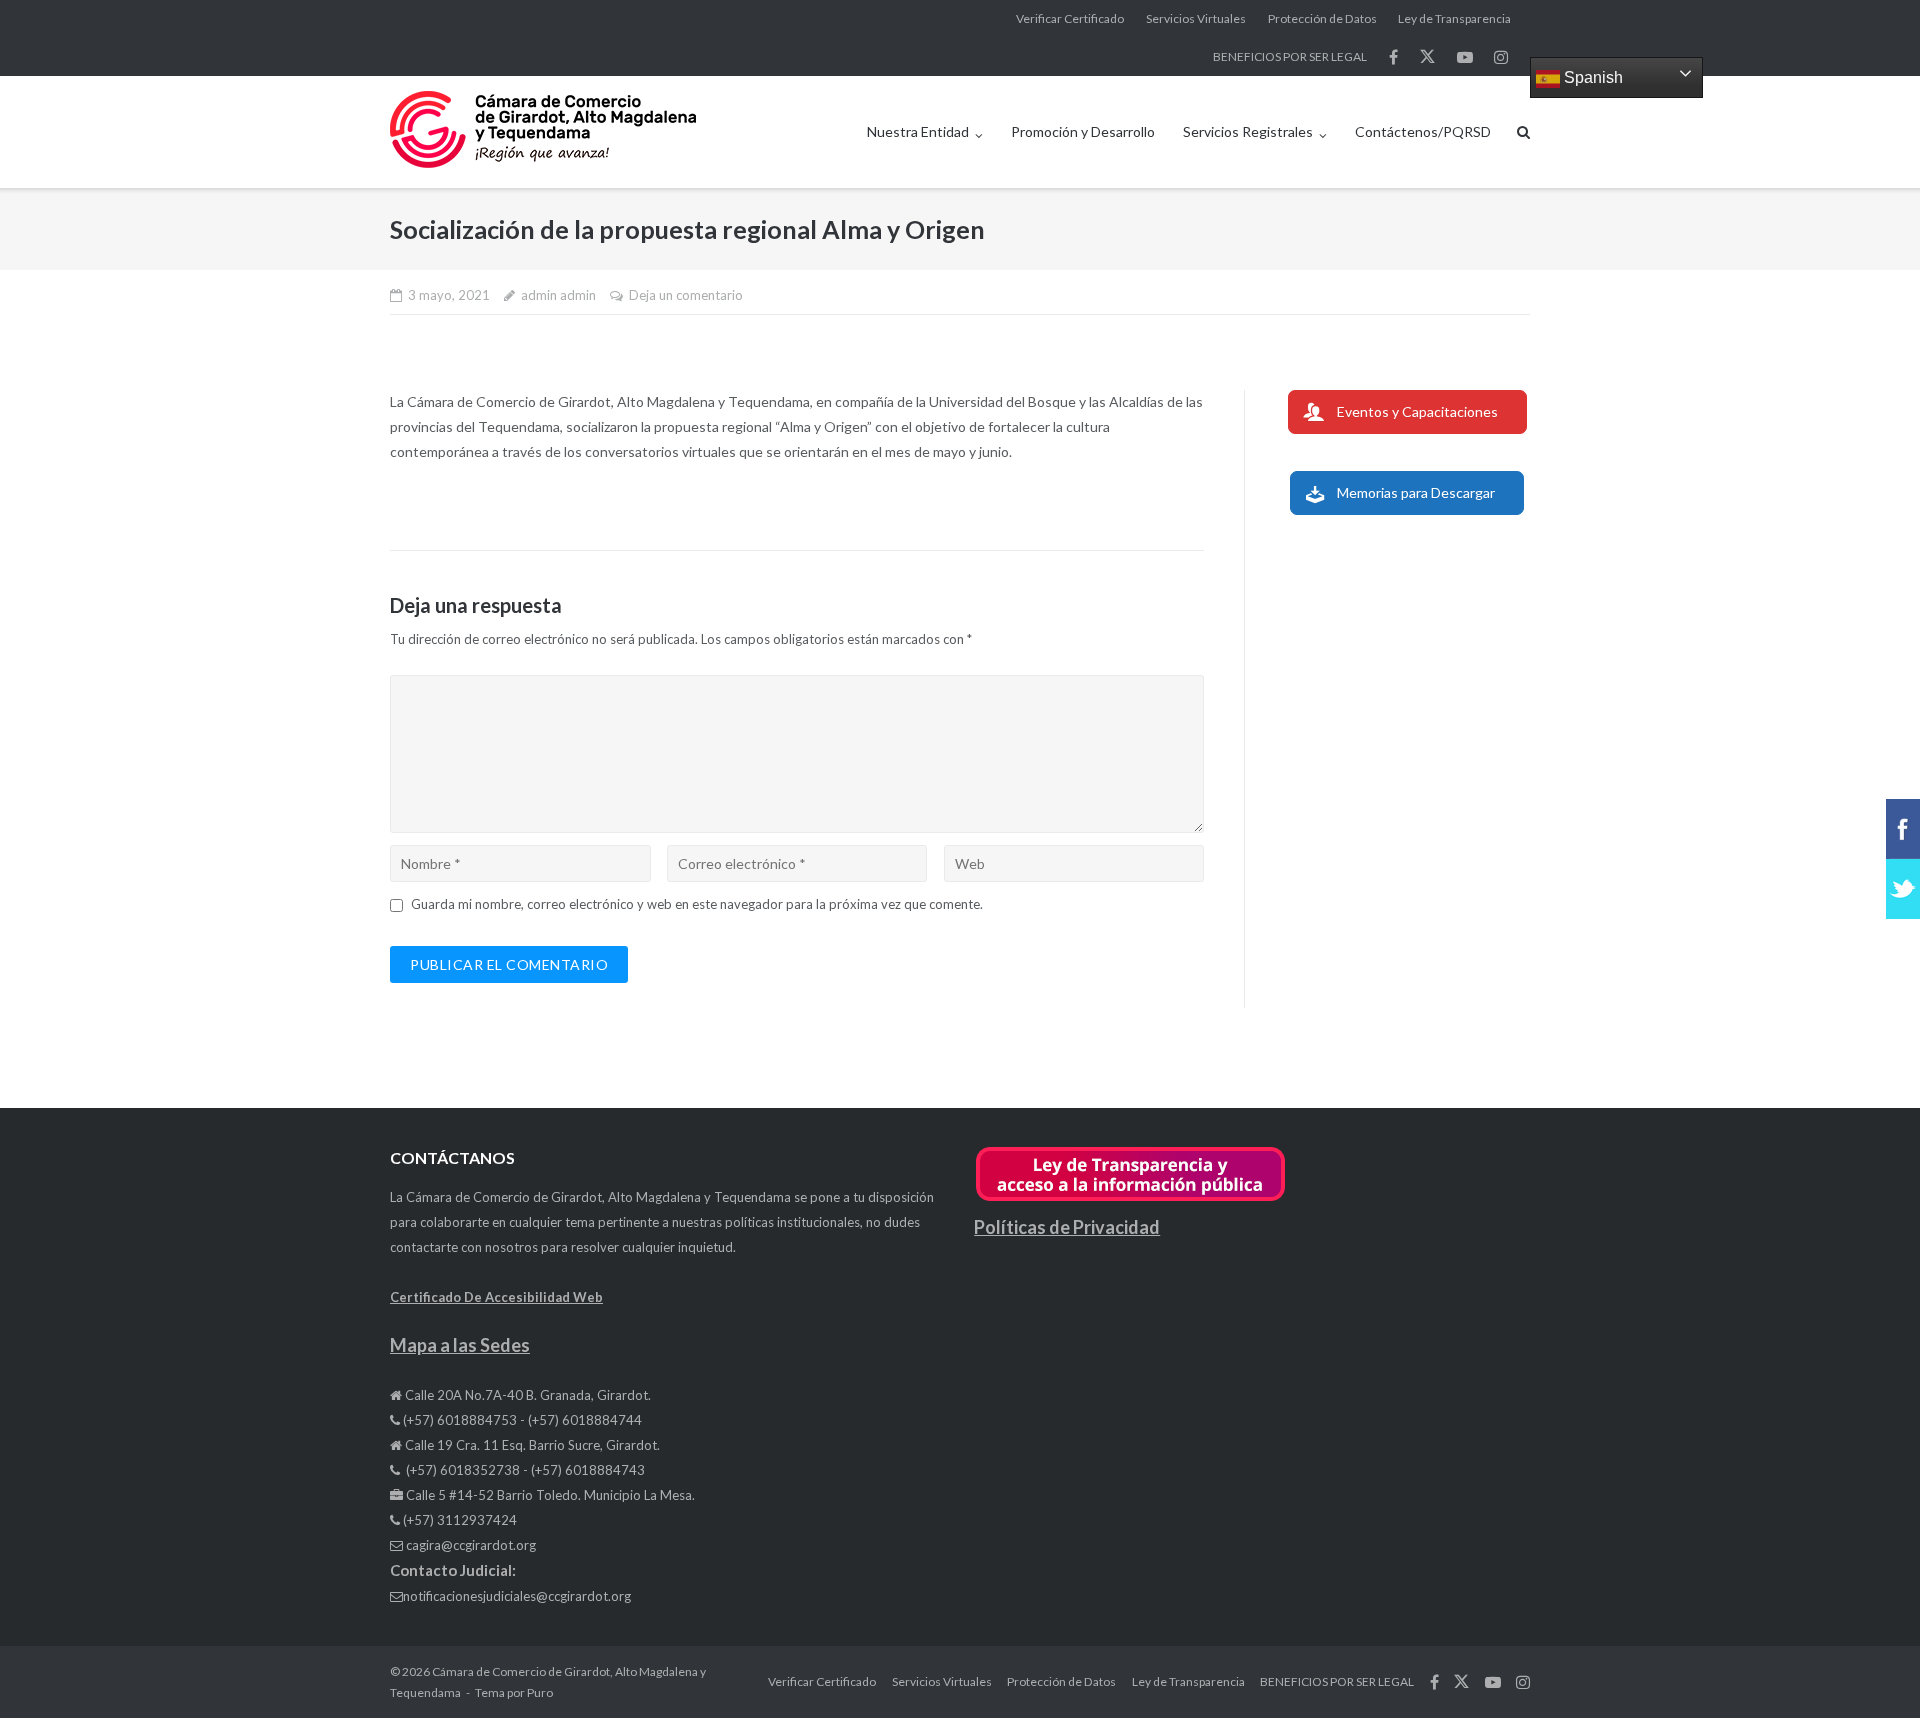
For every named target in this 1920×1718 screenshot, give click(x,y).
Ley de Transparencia (1454, 18)
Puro (540, 1692)
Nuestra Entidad (918, 131)
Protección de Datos (1322, 18)
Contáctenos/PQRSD (1423, 131)
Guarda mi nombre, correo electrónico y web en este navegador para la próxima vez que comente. (697, 904)
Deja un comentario (686, 295)
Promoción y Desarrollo (1083, 131)
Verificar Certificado (1070, 18)
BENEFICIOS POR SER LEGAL (1290, 56)
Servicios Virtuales (1196, 18)
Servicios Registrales (1248, 131)
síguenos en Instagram (1501, 57)
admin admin (558, 295)
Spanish (1591, 77)
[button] (1130, 1197)
